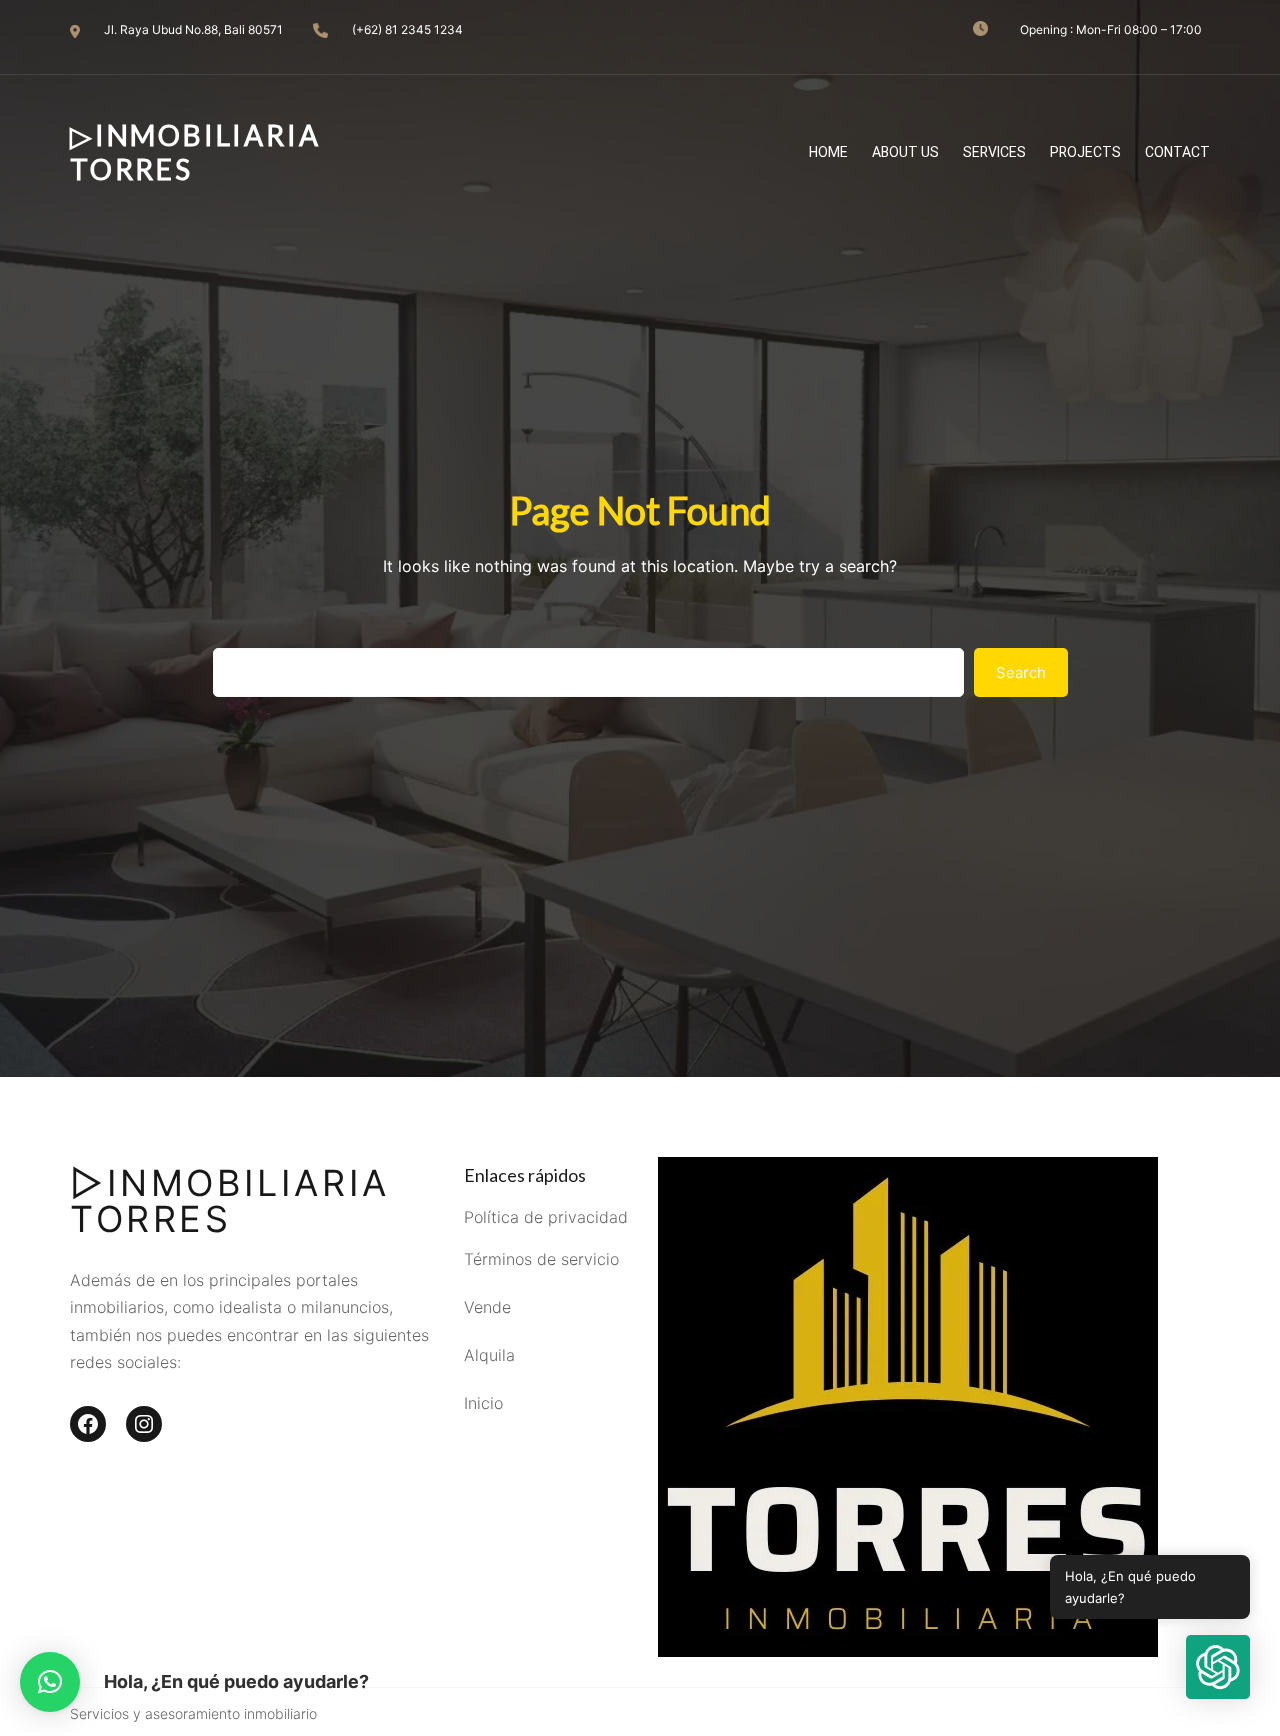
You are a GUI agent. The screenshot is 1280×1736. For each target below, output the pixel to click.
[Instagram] (144, 1424)
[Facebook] (88, 1424)
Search (1021, 672)
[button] (50, 1682)
